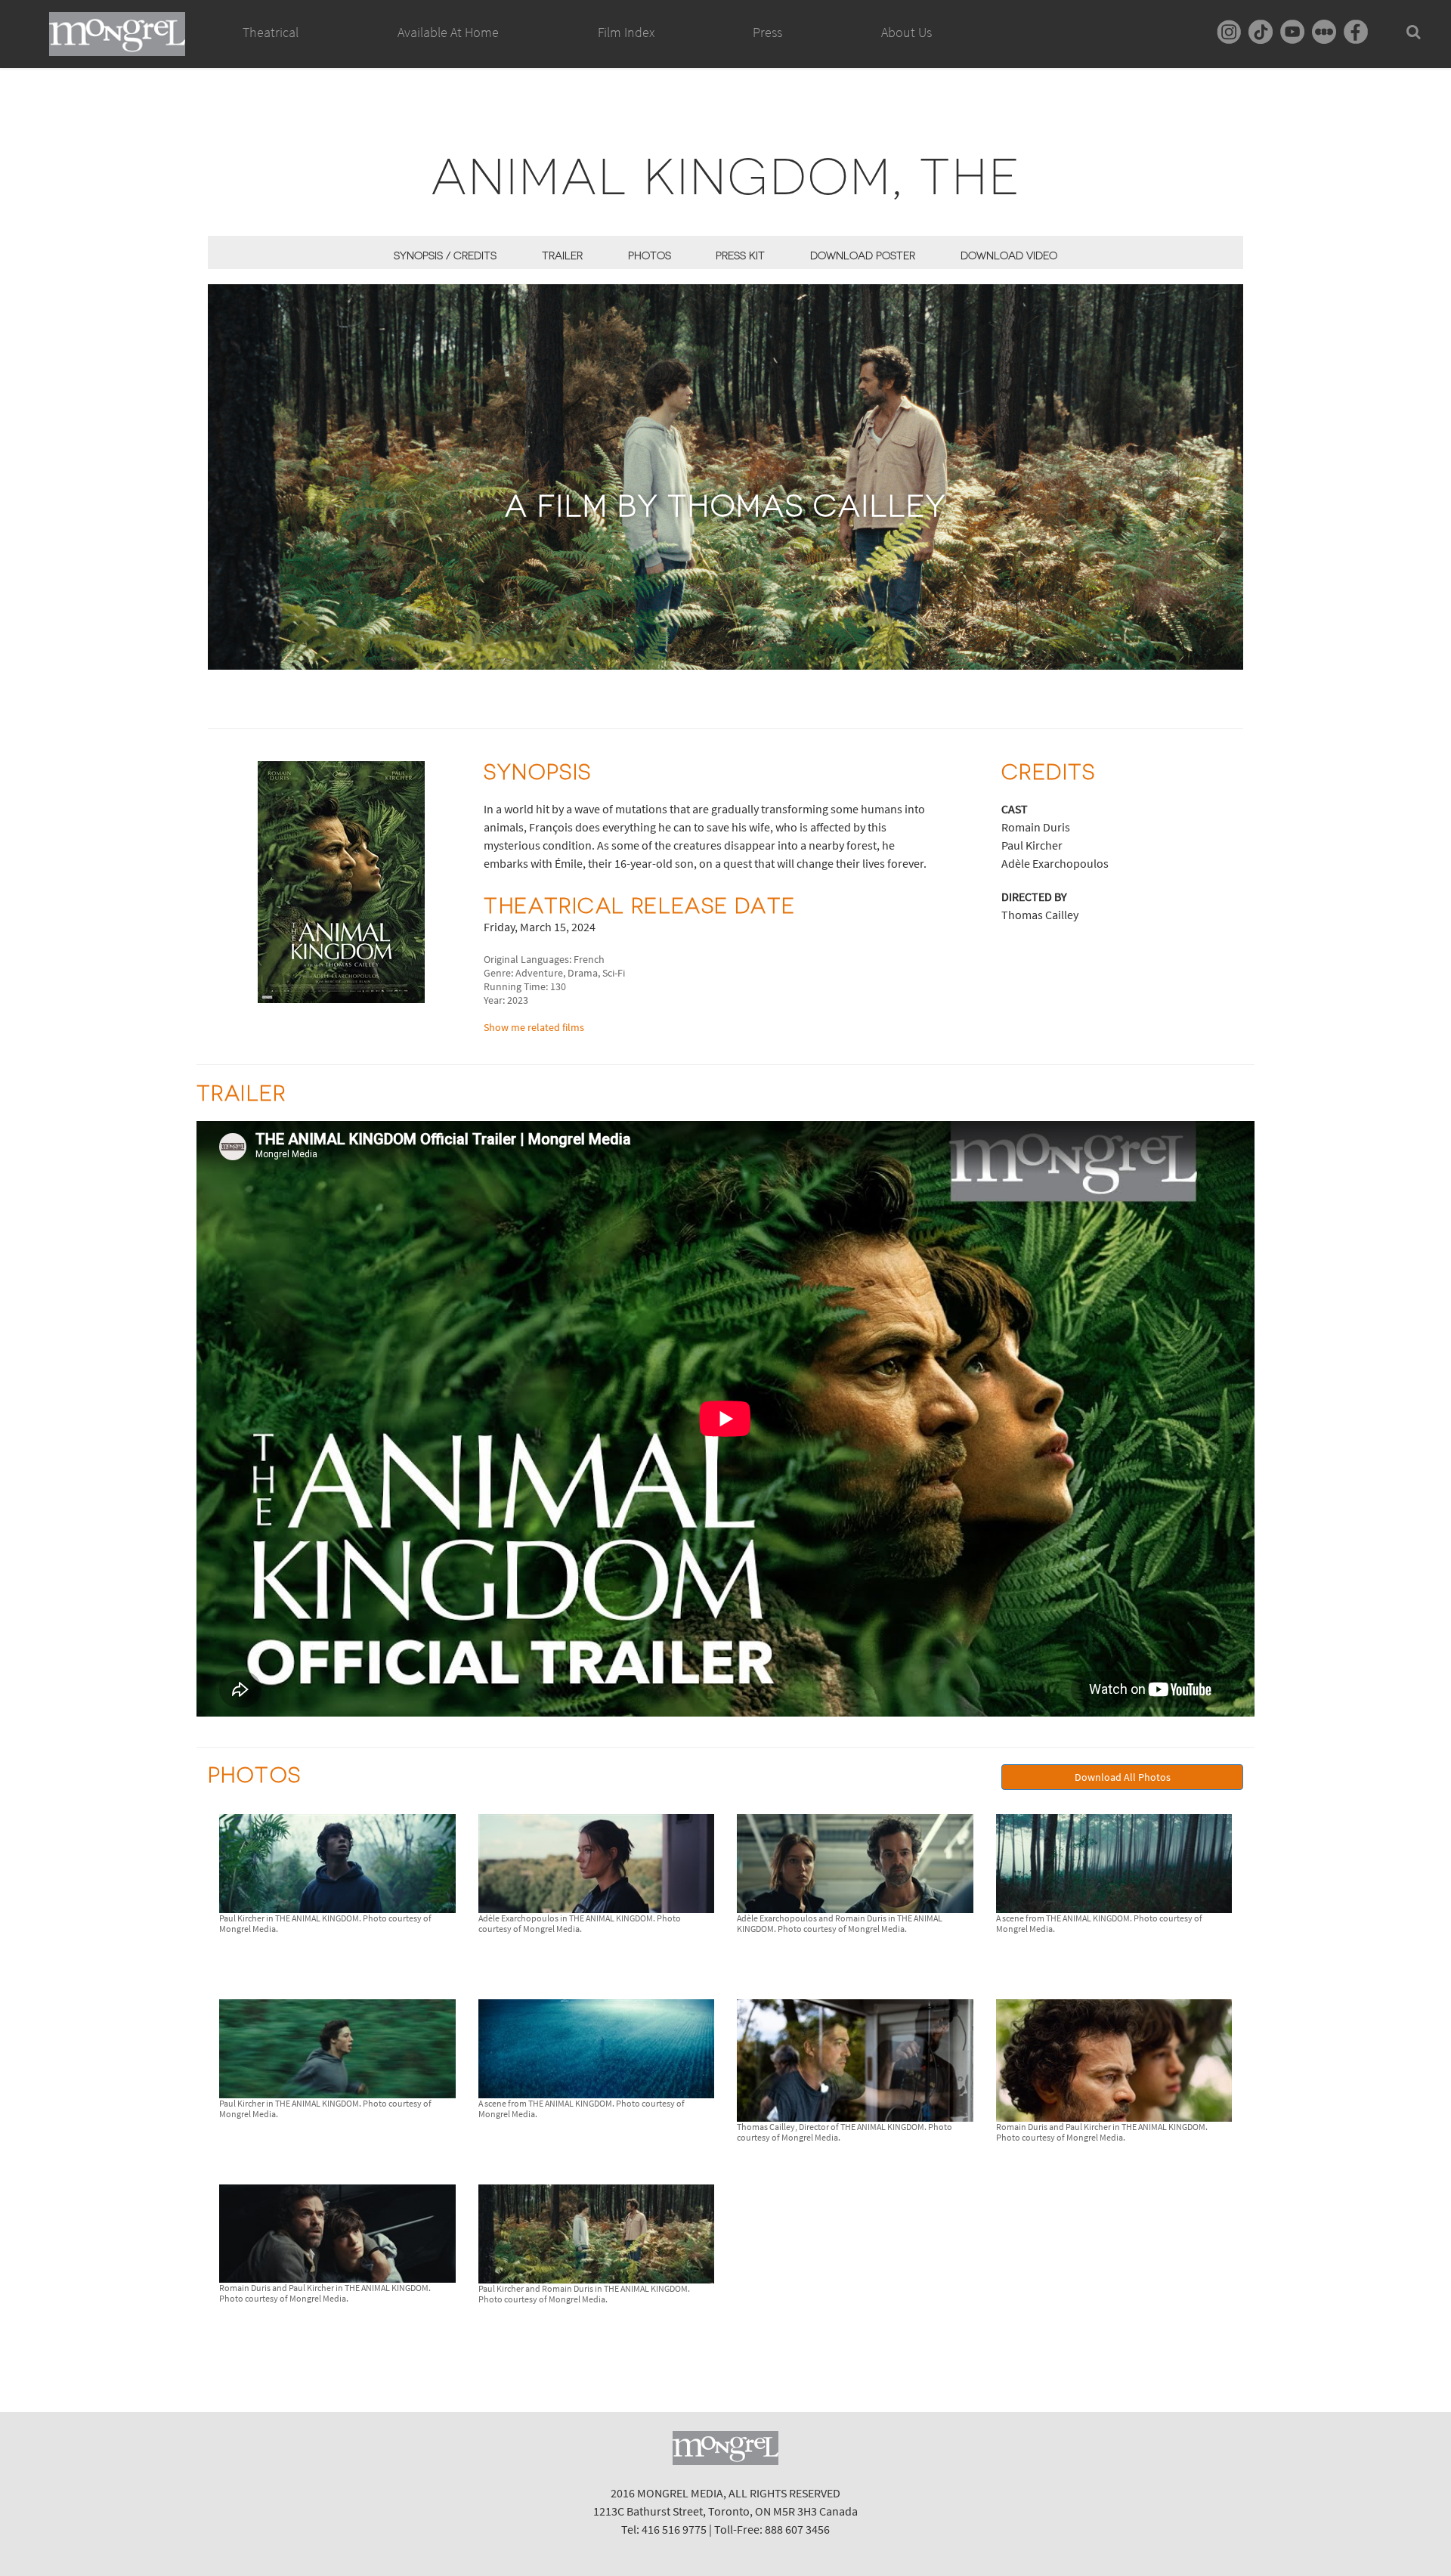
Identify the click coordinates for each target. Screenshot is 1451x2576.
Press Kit (740, 255)
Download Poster (863, 255)
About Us (906, 32)
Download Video (1009, 255)
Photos (650, 255)
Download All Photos (1123, 1777)
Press (767, 32)
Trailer (562, 255)
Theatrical (271, 32)
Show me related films (534, 1027)
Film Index (626, 32)
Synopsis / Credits (445, 255)
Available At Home (448, 32)
